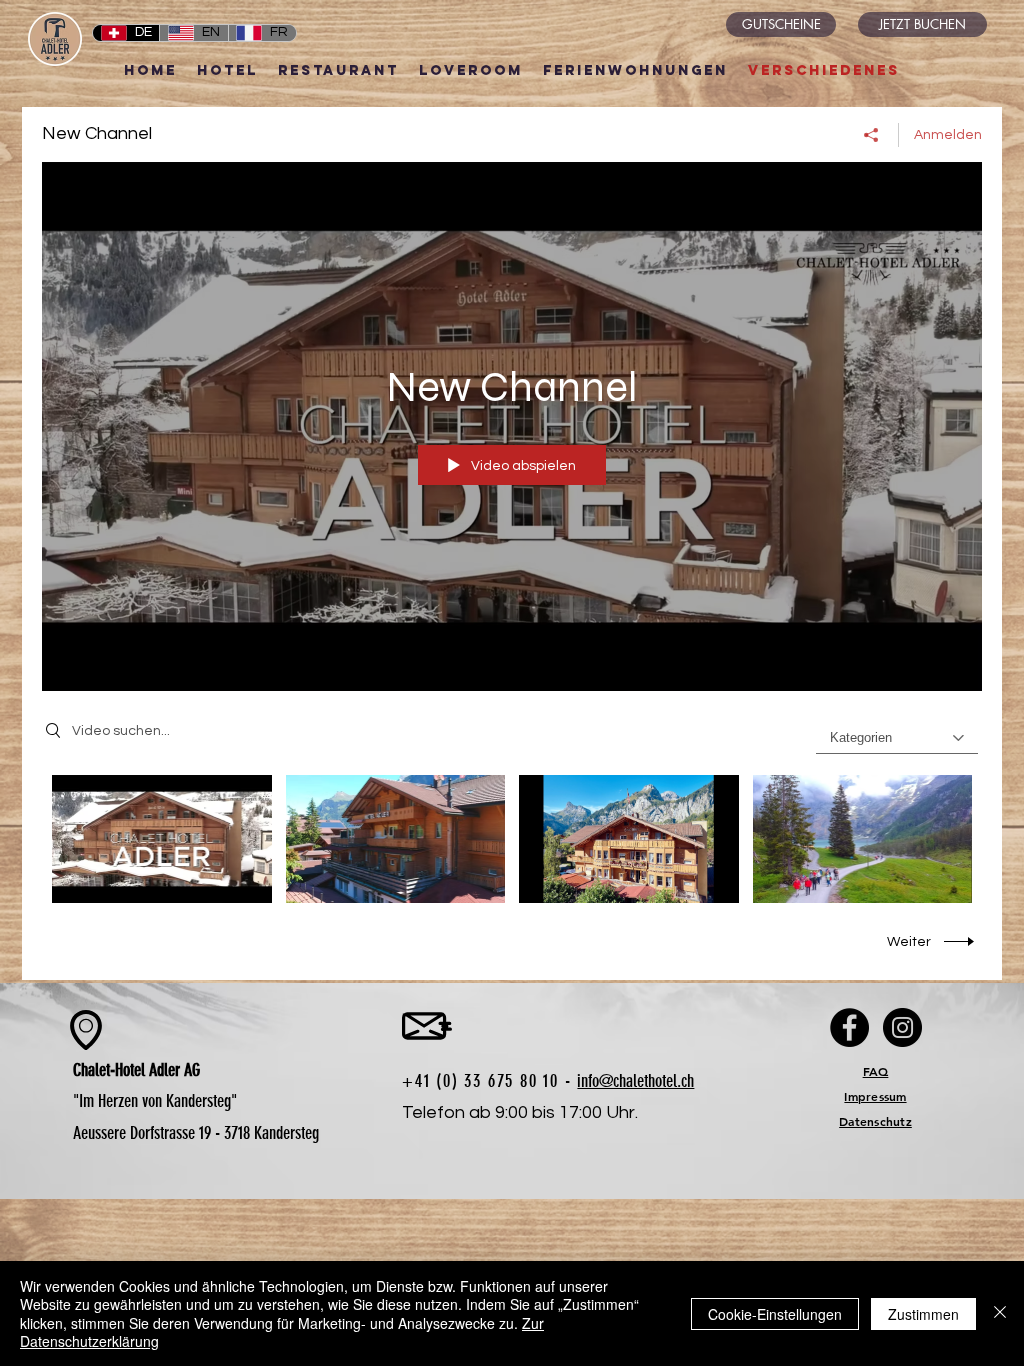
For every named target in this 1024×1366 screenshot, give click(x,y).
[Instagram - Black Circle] (902, 1027)
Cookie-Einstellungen (775, 1314)
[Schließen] (1000, 1313)
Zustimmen (923, 1314)
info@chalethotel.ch (635, 1081)
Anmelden (948, 135)
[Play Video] (161, 838)
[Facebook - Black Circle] (849, 1027)
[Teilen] (871, 135)
